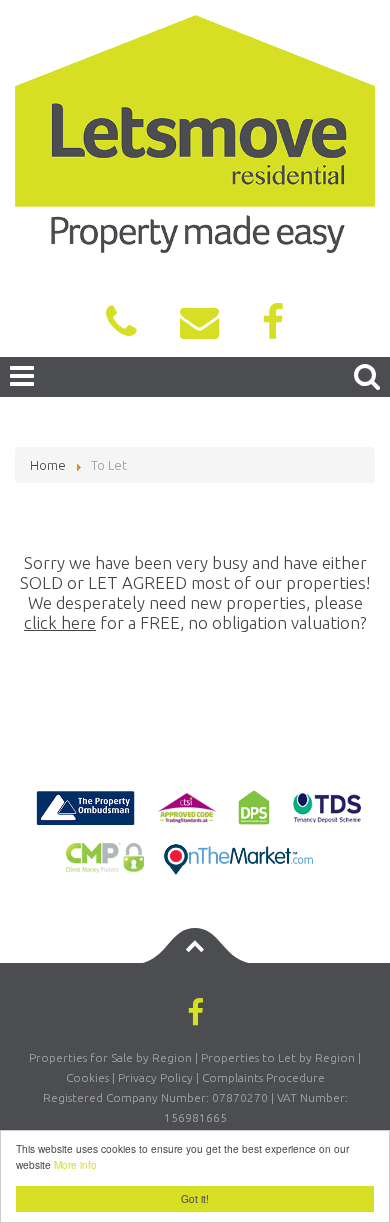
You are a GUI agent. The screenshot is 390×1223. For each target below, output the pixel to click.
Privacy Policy (155, 1077)
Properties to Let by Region (278, 1057)
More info (75, 1164)
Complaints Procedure (263, 1077)
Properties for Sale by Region (110, 1057)
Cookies (87, 1077)
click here (60, 622)
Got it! (195, 1198)
